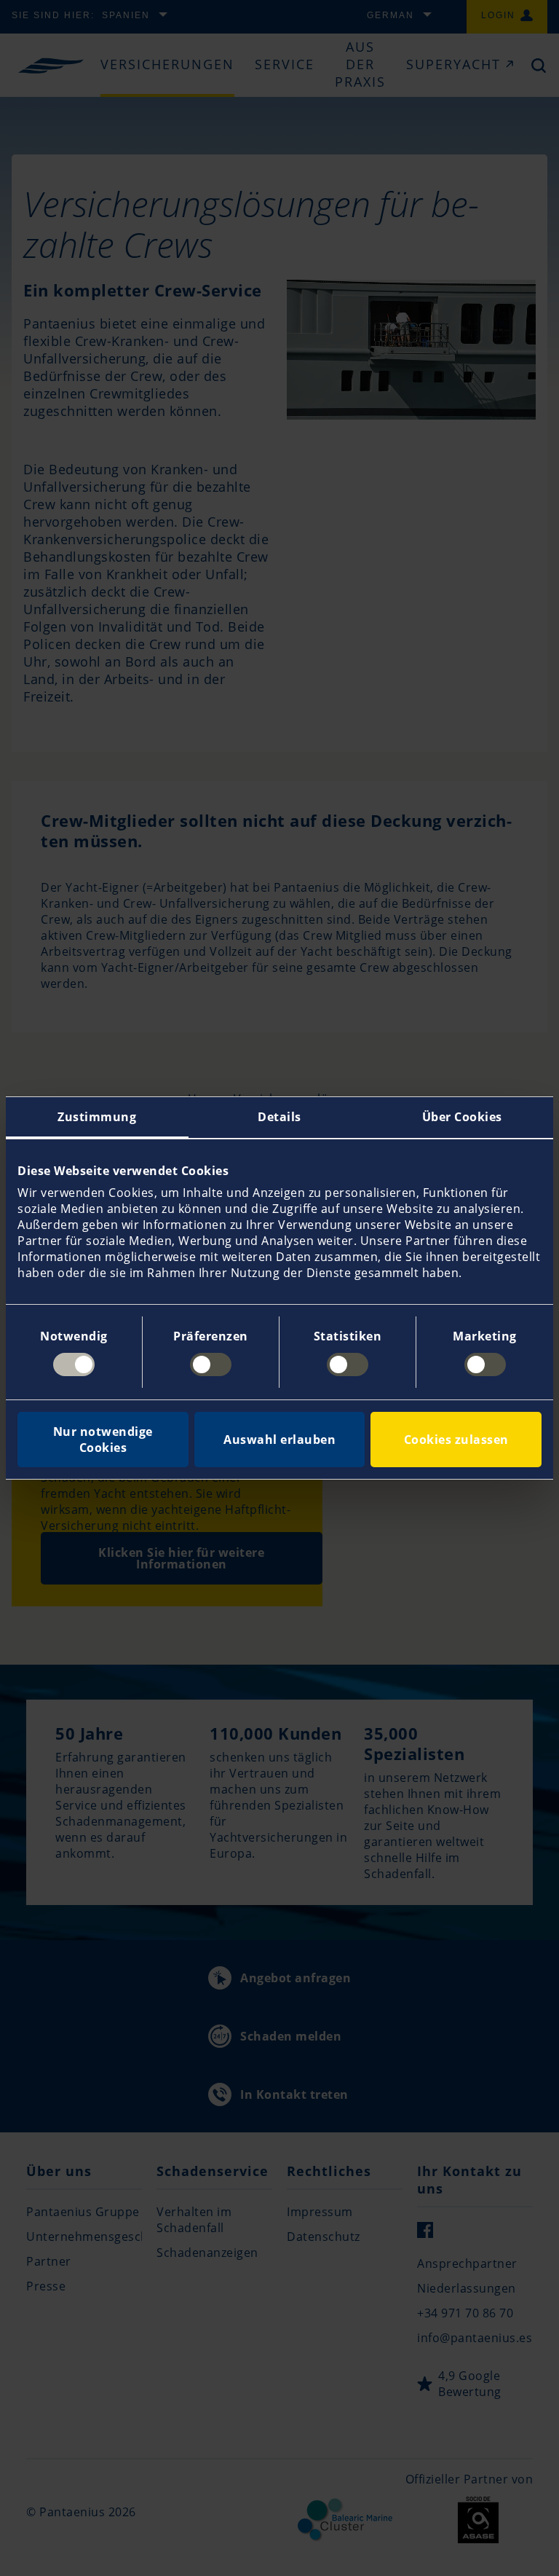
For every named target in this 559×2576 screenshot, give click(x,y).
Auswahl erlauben (279, 1440)
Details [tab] (279, 1117)
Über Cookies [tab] (462, 1117)
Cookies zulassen (456, 1440)
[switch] (211, 1364)
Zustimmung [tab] (97, 1117)
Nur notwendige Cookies (103, 1440)
